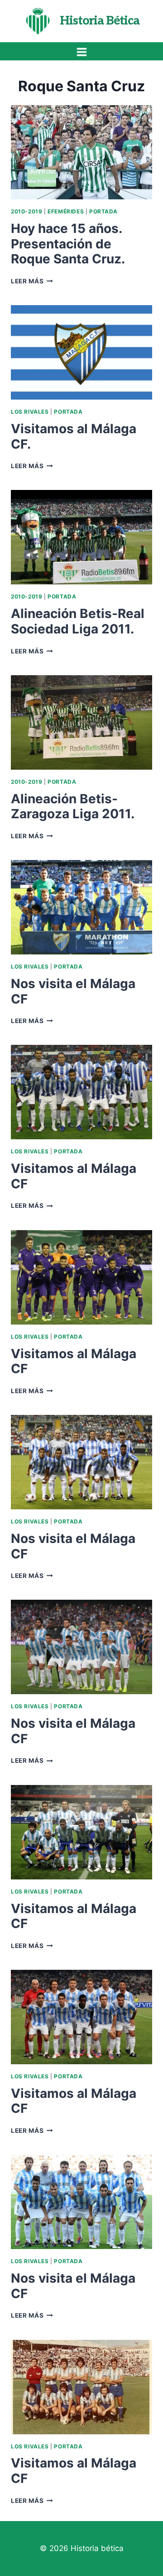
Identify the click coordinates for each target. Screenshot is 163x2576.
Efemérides (66, 211)
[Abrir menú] (81, 52)
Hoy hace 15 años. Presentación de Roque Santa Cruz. (68, 244)
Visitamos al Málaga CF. (74, 436)
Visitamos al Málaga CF (74, 1176)
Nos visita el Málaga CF (73, 991)
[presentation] (81, 152)
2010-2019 (26, 211)
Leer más (32, 281)
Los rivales (30, 412)
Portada (103, 211)
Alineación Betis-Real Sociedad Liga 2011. (78, 621)
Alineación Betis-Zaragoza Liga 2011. (73, 806)
